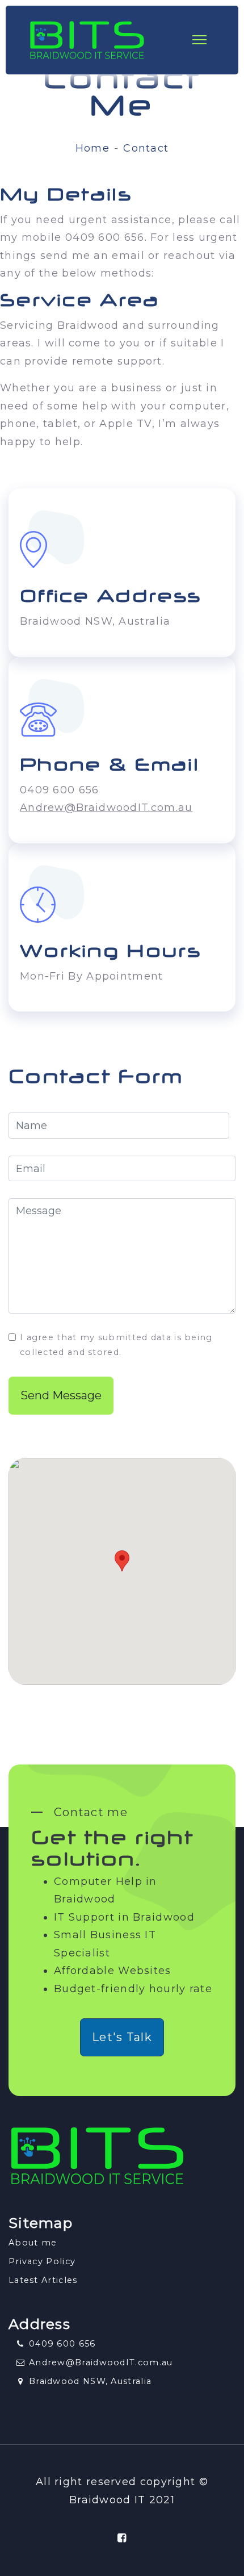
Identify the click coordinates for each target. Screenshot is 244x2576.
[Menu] (209, 40)
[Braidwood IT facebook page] (122, 2538)
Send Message (61, 1395)
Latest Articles (43, 2280)
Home (92, 148)
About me (33, 2243)
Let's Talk (122, 2037)
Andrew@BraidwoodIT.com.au (106, 808)
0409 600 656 (62, 2344)
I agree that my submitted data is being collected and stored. (116, 1345)
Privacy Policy (42, 2261)
